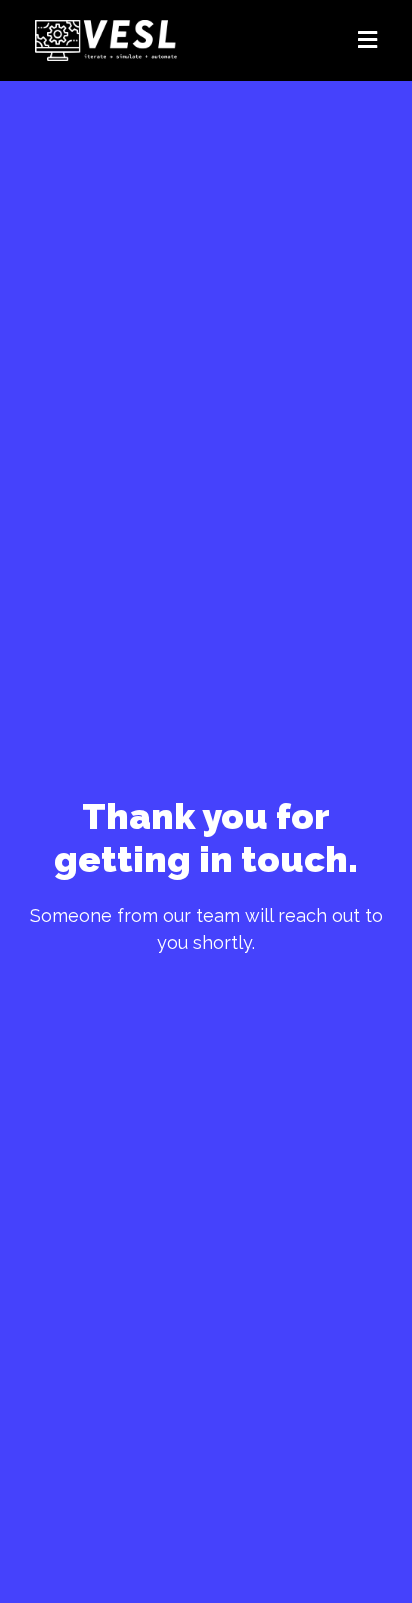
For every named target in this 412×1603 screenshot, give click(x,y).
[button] (296, 40)
